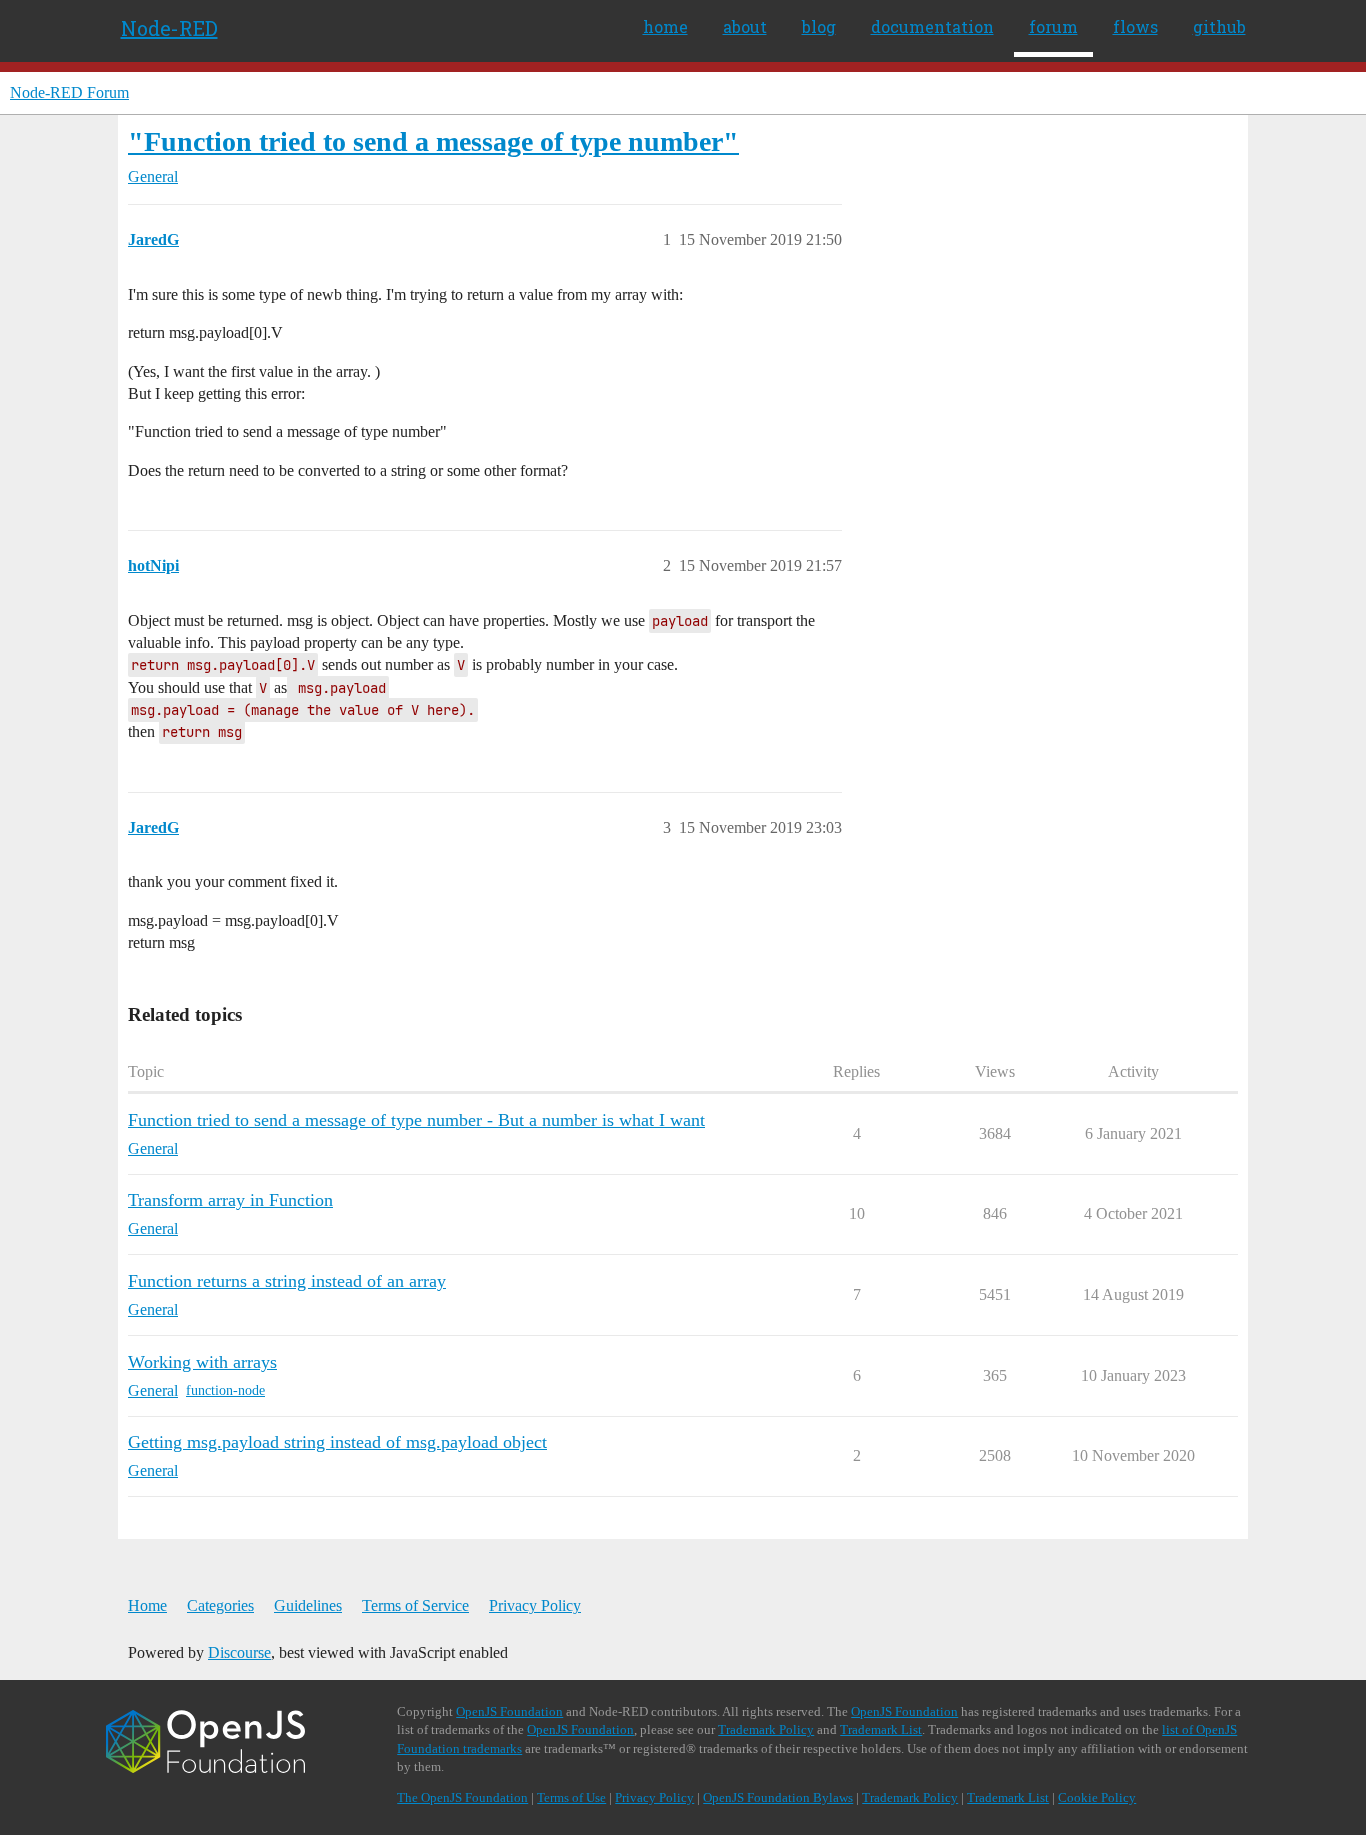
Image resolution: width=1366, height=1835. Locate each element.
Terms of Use (571, 1797)
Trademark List (881, 1729)
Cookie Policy (1097, 1797)
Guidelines (308, 1605)
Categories (220, 1605)
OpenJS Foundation (509, 1711)
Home (147, 1605)
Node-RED (169, 28)
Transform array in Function (230, 1200)
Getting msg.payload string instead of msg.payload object (337, 1442)
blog (819, 26)
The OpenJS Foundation (462, 1797)
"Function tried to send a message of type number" (433, 141)
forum (1053, 26)
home (665, 26)
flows (1135, 26)
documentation (932, 26)
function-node (225, 1390)
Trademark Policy (766, 1729)
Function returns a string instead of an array (287, 1281)
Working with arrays (202, 1362)
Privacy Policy (535, 1605)
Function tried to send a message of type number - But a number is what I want (416, 1120)
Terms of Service (415, 1605)
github (1219, 26)
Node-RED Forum (69, 92)
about (745, 26)
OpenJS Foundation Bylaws (778, 1797)
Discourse (239, 1652)
